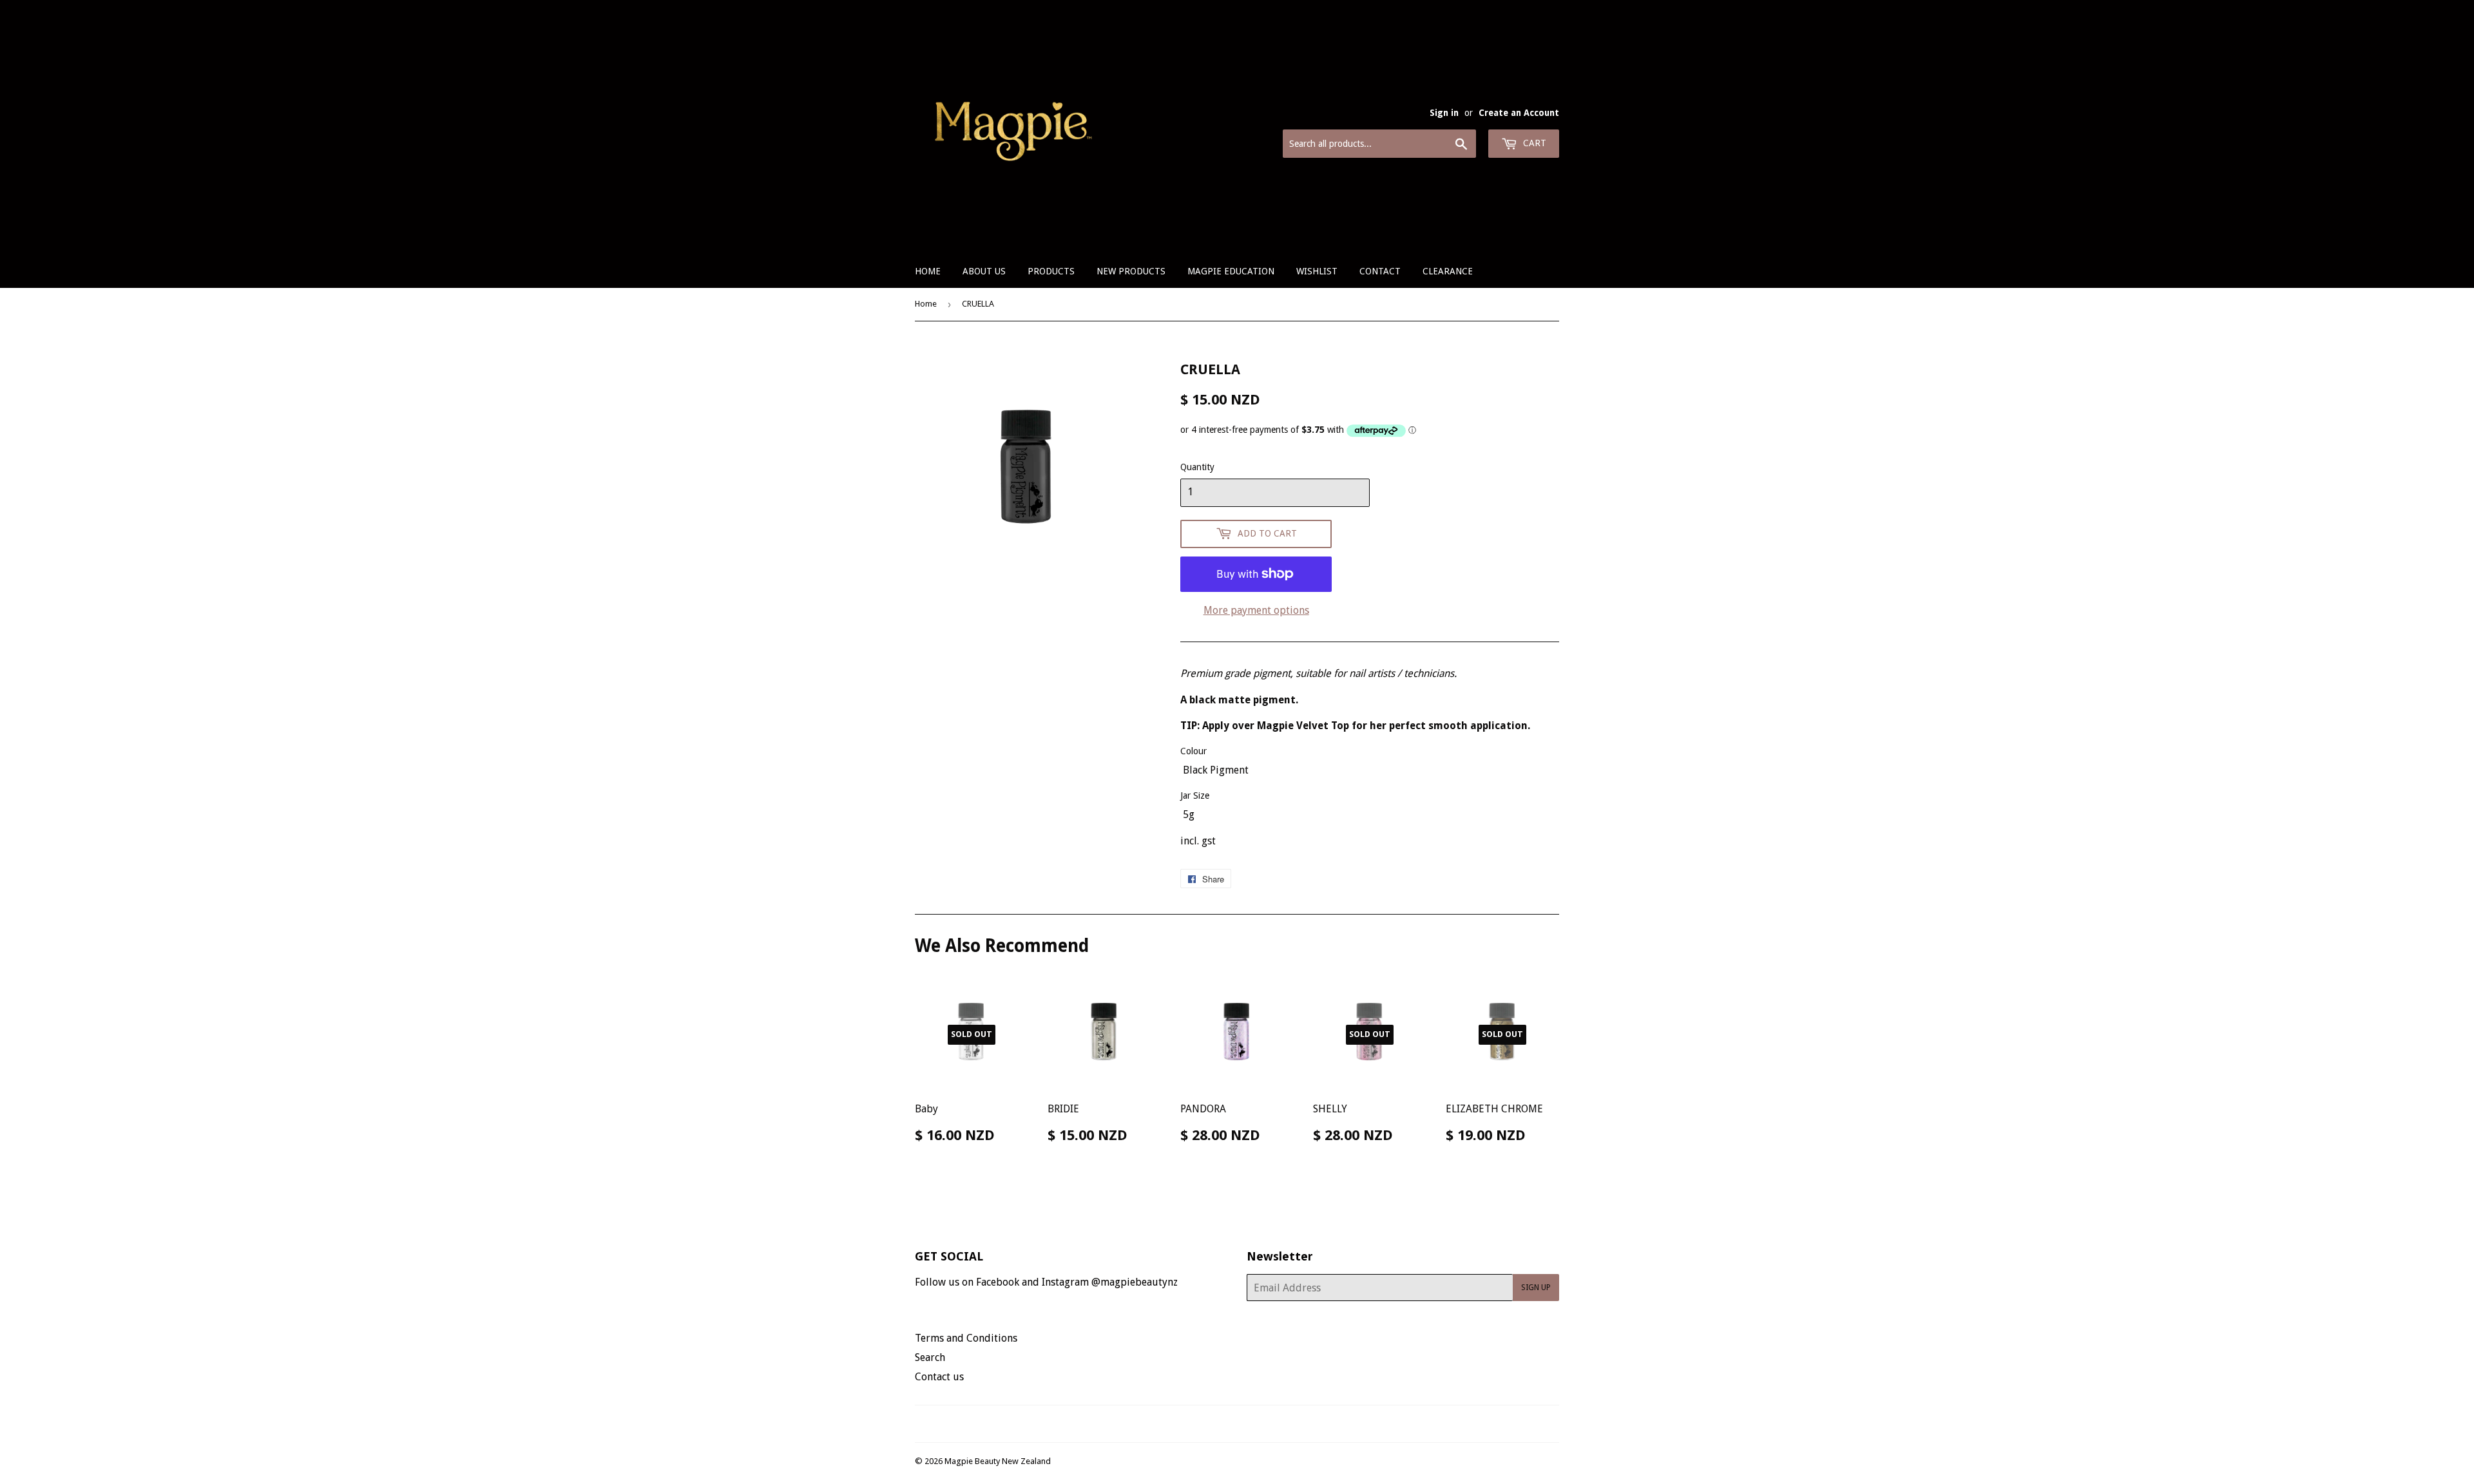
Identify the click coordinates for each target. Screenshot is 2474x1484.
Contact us (939, 1377)
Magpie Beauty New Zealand (998, 1461)
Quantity (1197, 467)
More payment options (1256, 610)
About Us (984, 271)
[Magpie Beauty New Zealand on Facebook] (1223, 1424)
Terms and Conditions (966, 1338)
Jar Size (1195, 795)
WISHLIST (1317, 271)
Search (930, 1357)
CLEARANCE (1448, 271)
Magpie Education (1231, 271)
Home (928, 271)
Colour (1194, 751)
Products (1051, 271)
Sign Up (1536, 1288)
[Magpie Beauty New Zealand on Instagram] (1245, 1424)
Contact (1380, 271)
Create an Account (1519, 113)
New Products (1131, 271)
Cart (1533, 143)
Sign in (1444, 113)
